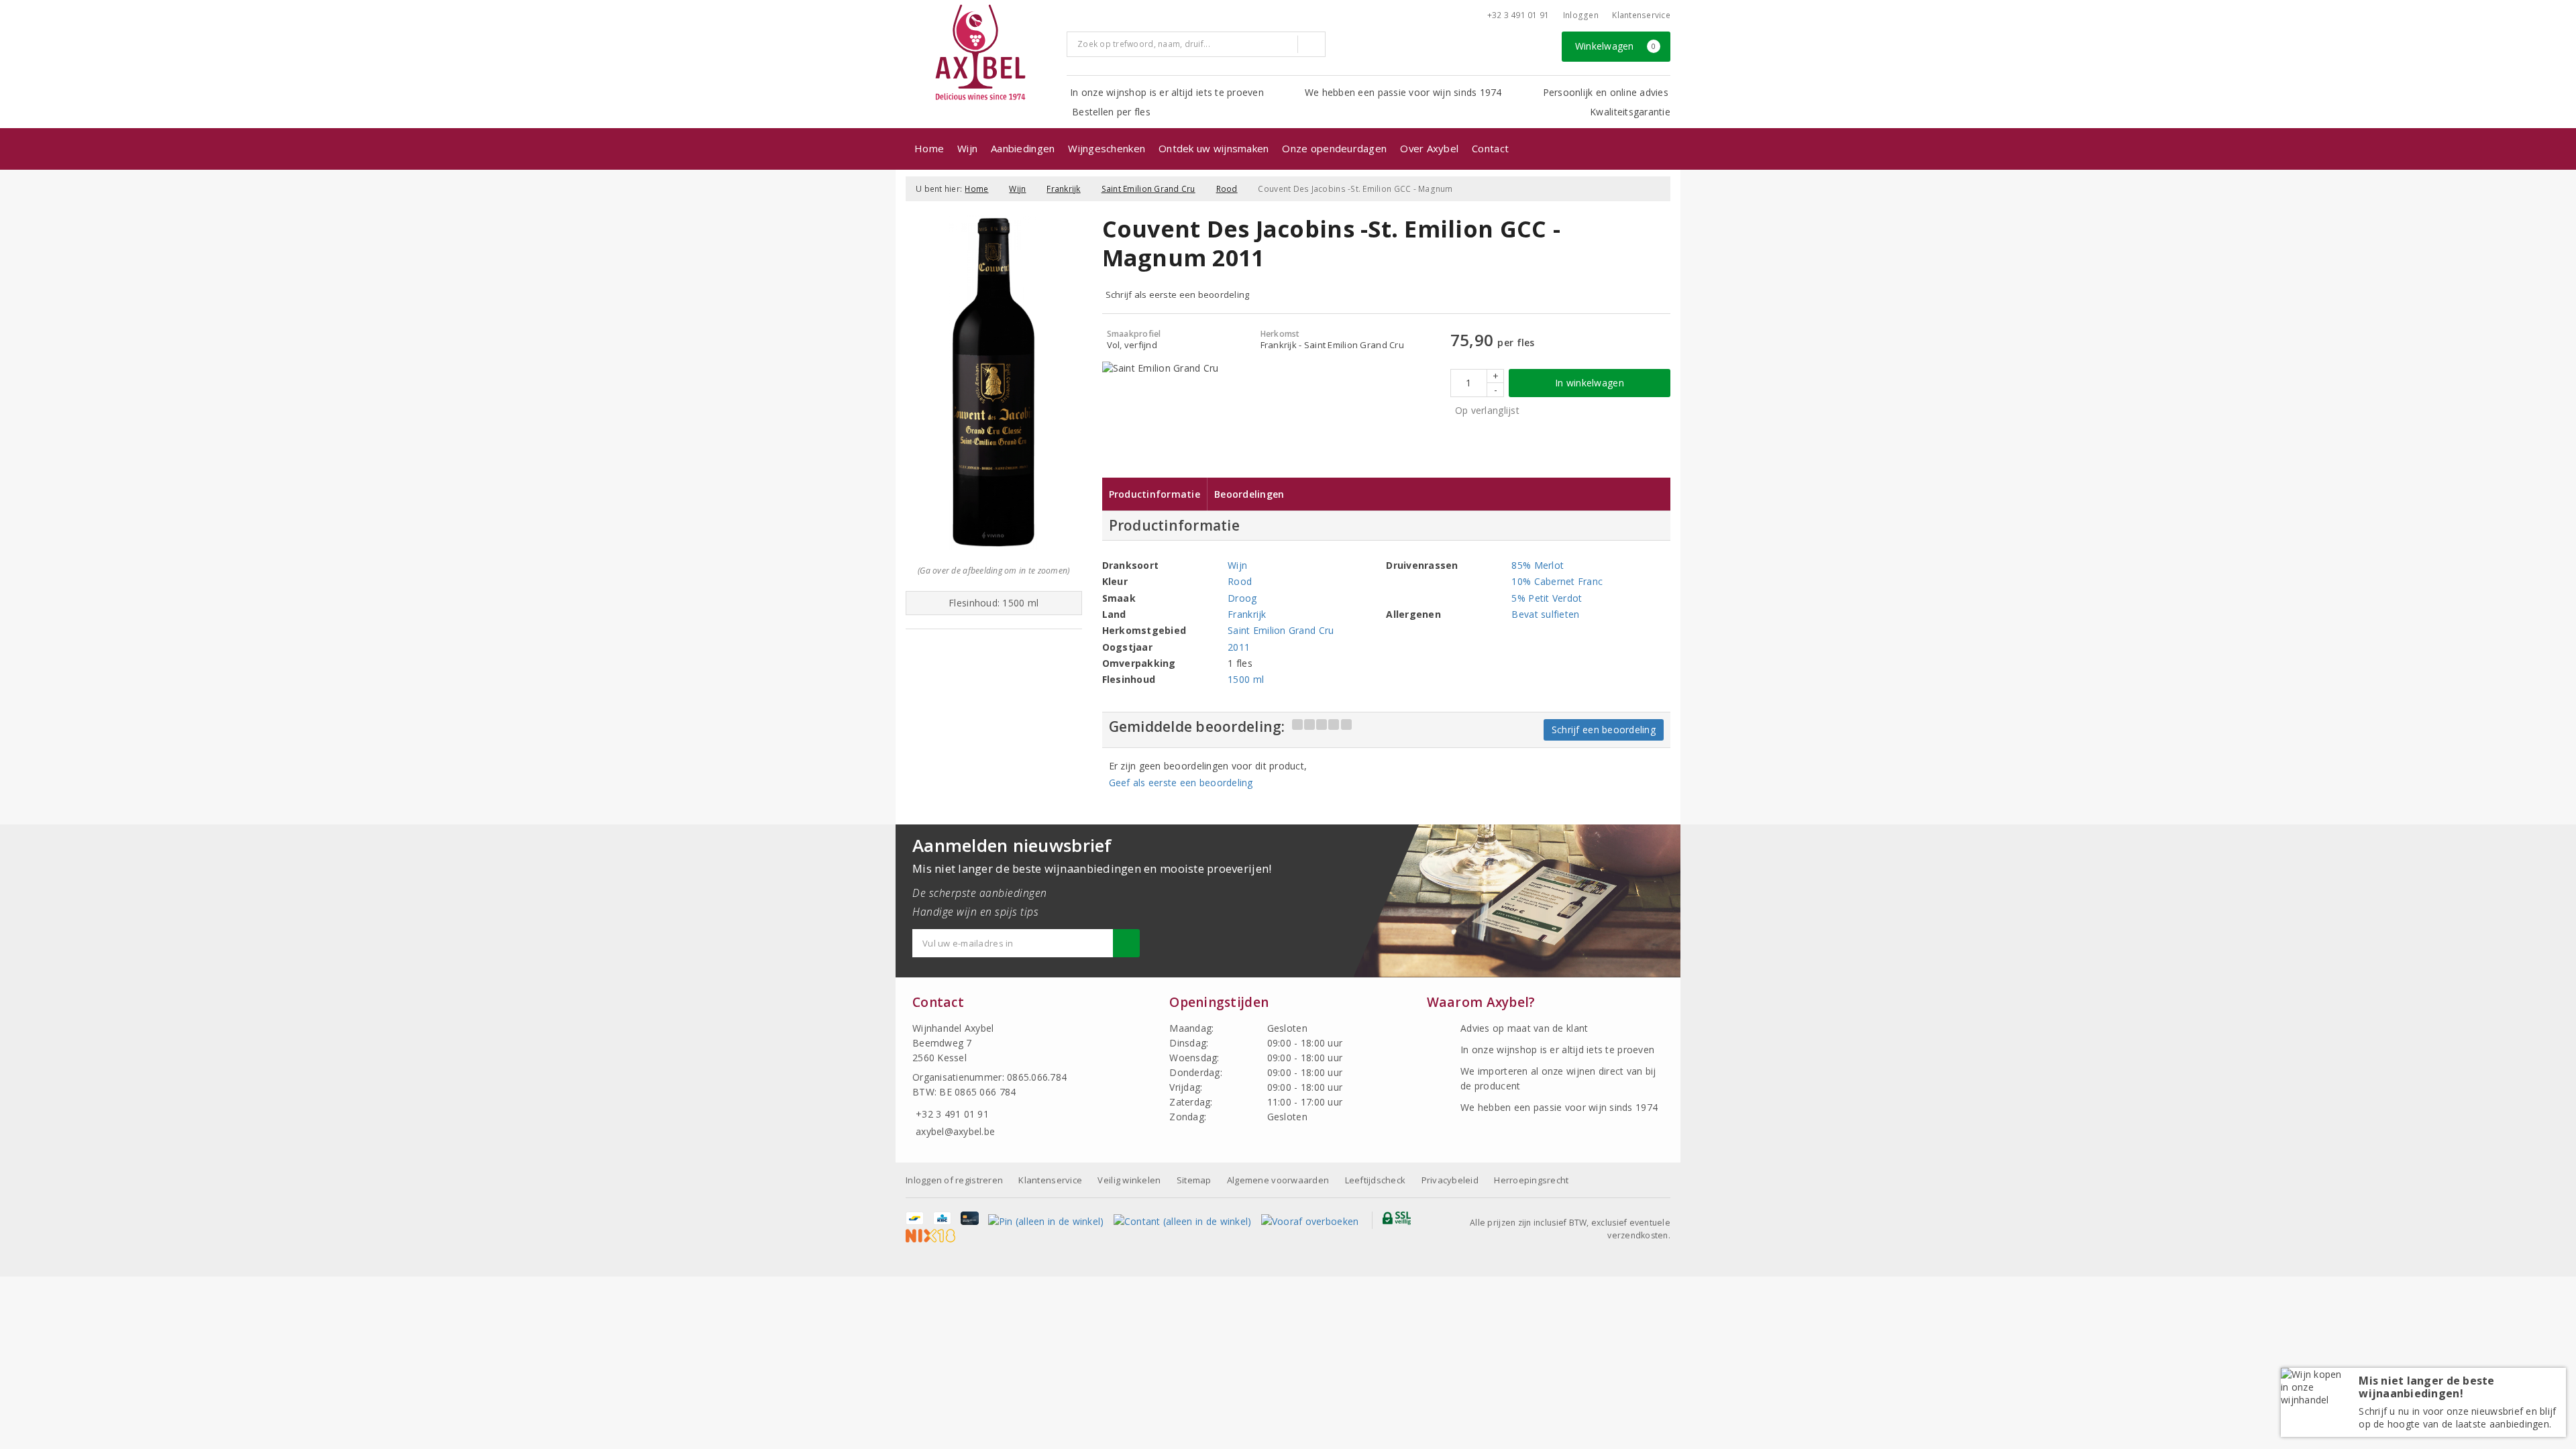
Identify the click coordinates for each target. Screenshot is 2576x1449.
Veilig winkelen (1129, 1180)
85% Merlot (1538, 565)
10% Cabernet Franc (1557, 581)
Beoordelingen (1249, 494)
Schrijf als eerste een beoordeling (1178, 294)
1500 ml (1246, 679)
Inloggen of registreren (954, 1180)
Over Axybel (1429, 148)
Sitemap (1194, 1180)
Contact (1490, 148)
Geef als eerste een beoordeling (1181, 783)
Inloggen (1581, 15)
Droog (1242, 598)
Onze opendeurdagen (1334, 148)
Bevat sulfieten (1545, 614)
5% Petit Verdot (1547, 598)
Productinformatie (1155, 494)
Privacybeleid (1450, 1180)
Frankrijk (1063, 189)
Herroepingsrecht (1531, 1180)
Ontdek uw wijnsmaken (1214, 148)
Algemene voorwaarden (1278, 1180)
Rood (1227, 189)
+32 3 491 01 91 (1518, 15)
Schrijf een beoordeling (1604, 730)
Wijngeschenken (1107, 148)
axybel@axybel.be (955, 1131)
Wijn (967, 148)
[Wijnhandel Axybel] (981, 53)
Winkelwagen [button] (1616, 46)
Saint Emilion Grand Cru (1148, 189)
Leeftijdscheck (1376, 1180)
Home (929, 148)
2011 (1239, 647)
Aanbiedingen (1023, 148)
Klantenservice (1641, 15)
